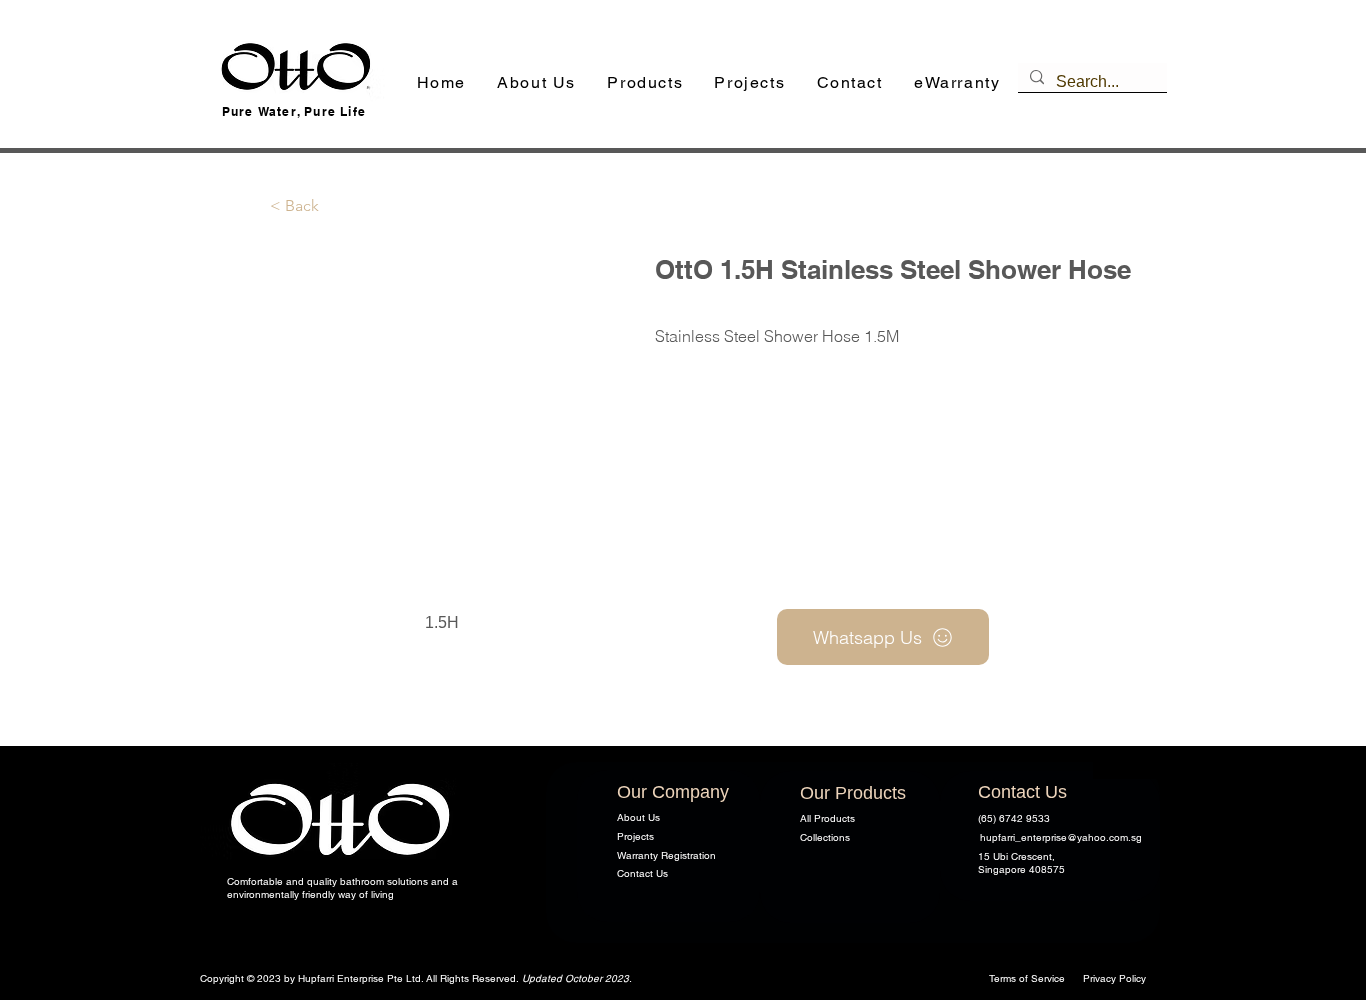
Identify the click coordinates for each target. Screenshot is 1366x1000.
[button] (645, 83)
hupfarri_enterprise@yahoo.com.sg (1061, 837)
